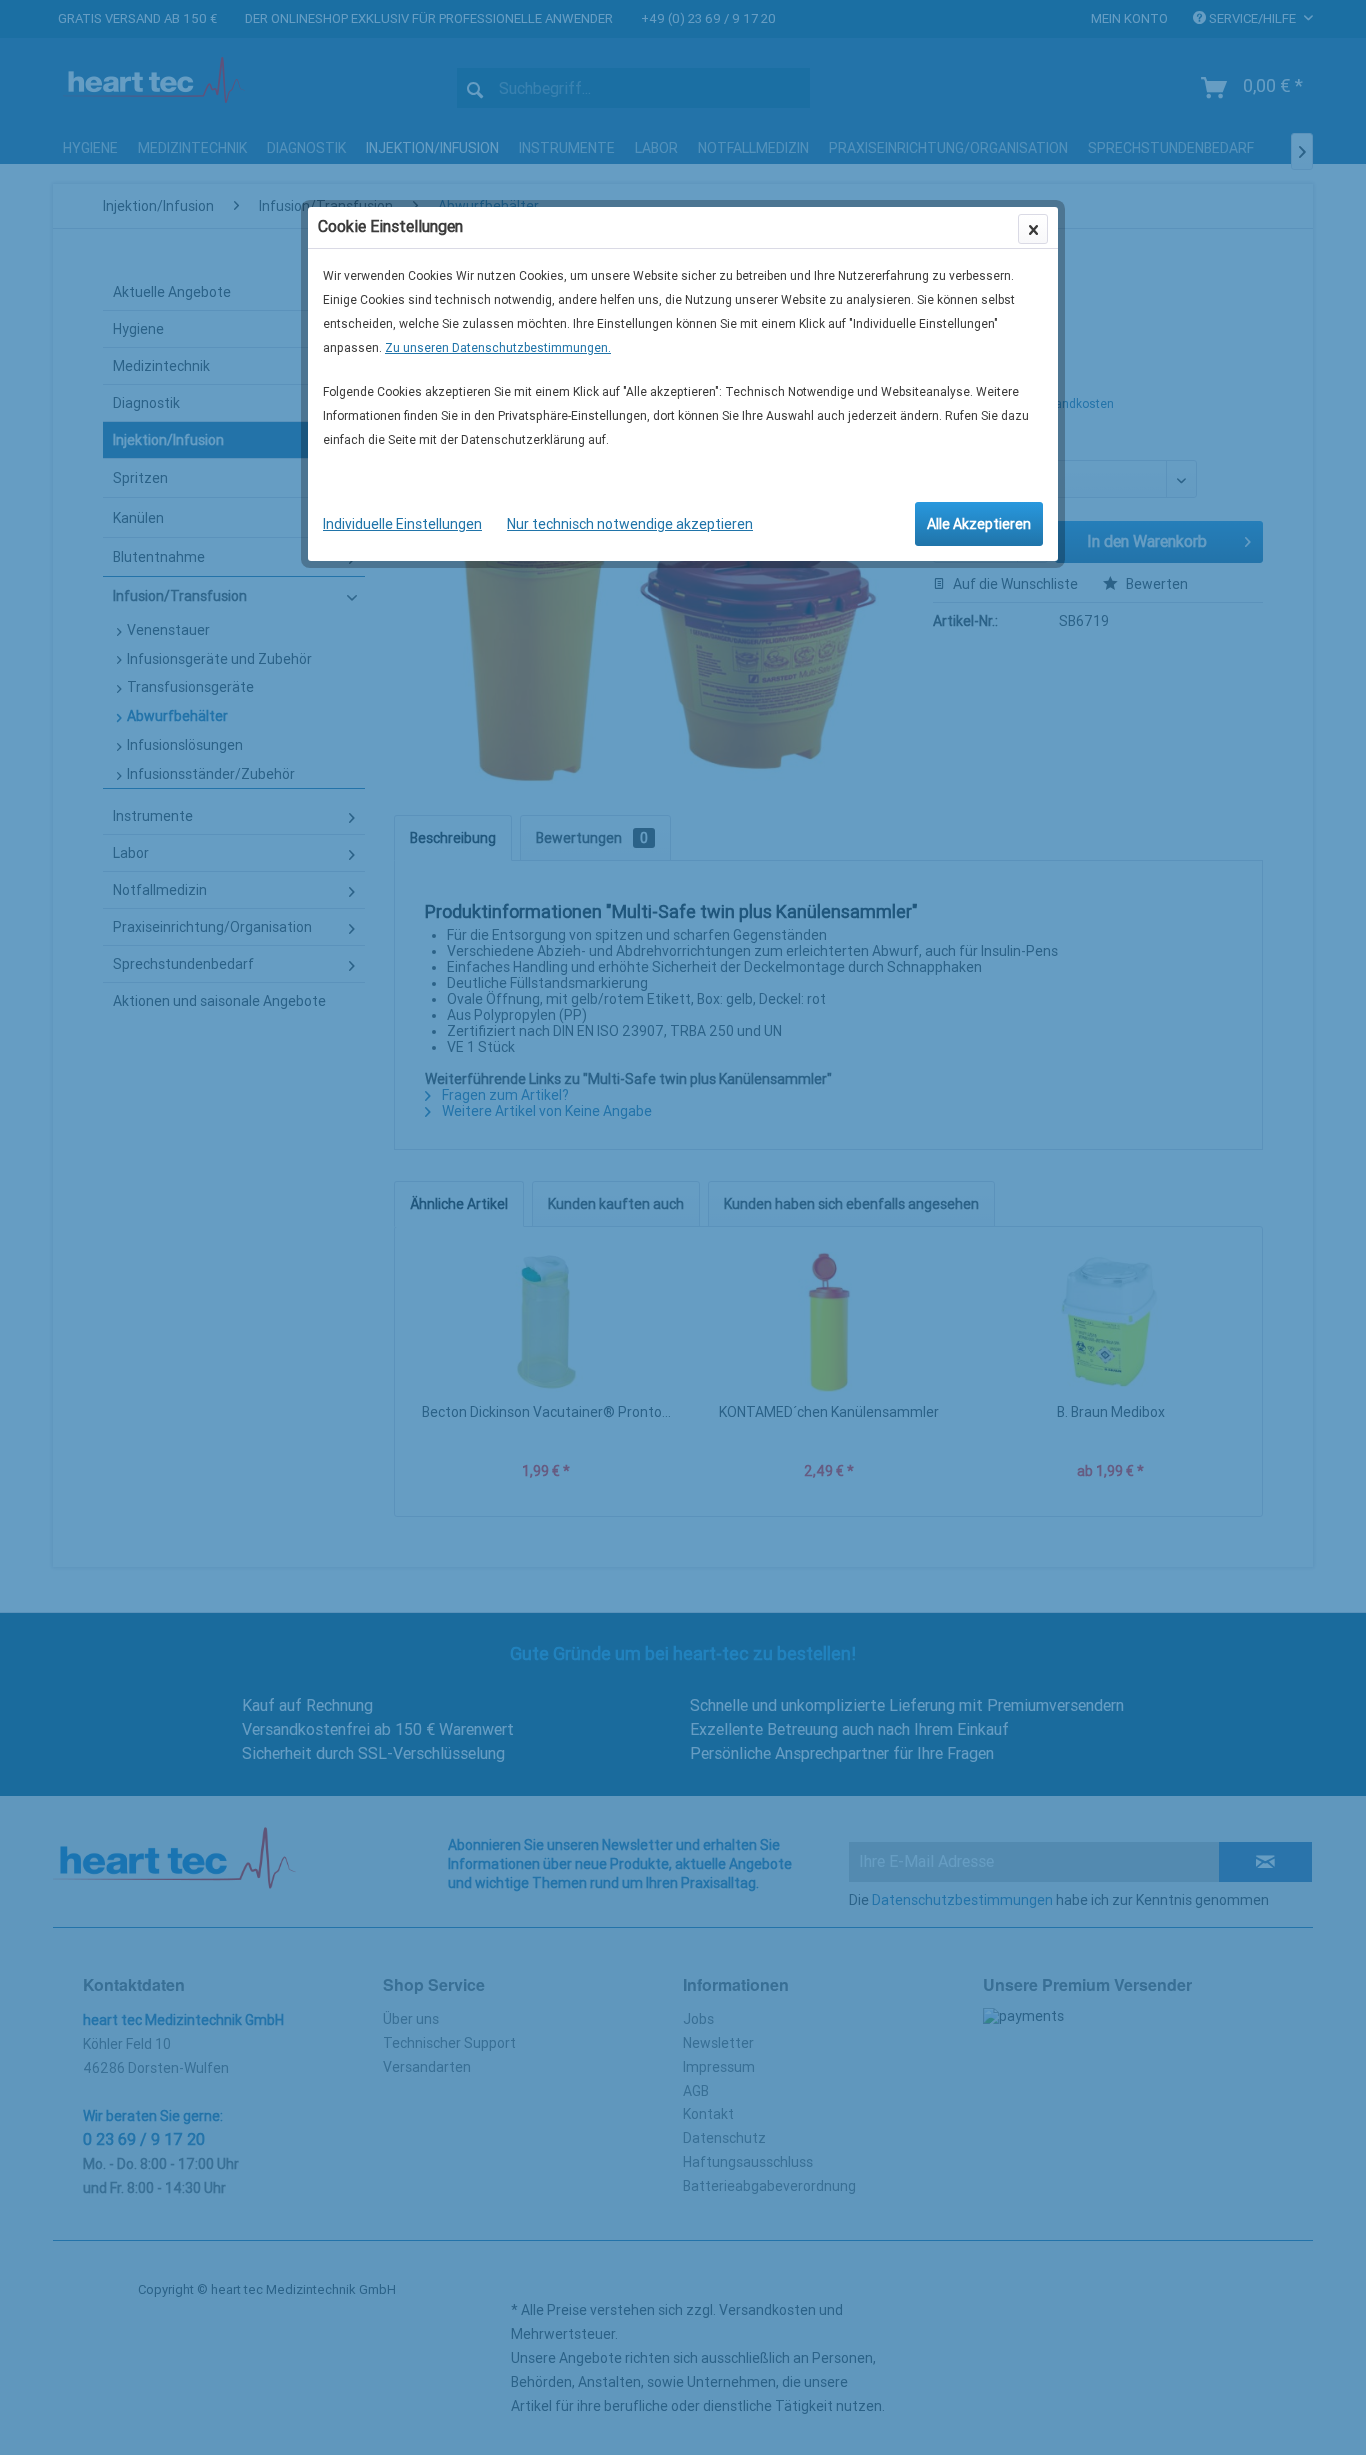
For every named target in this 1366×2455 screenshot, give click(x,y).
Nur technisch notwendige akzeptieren (630, 524)
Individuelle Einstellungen (402, 524)
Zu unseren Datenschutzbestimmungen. (498, 348)
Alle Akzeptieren (979, 524)
